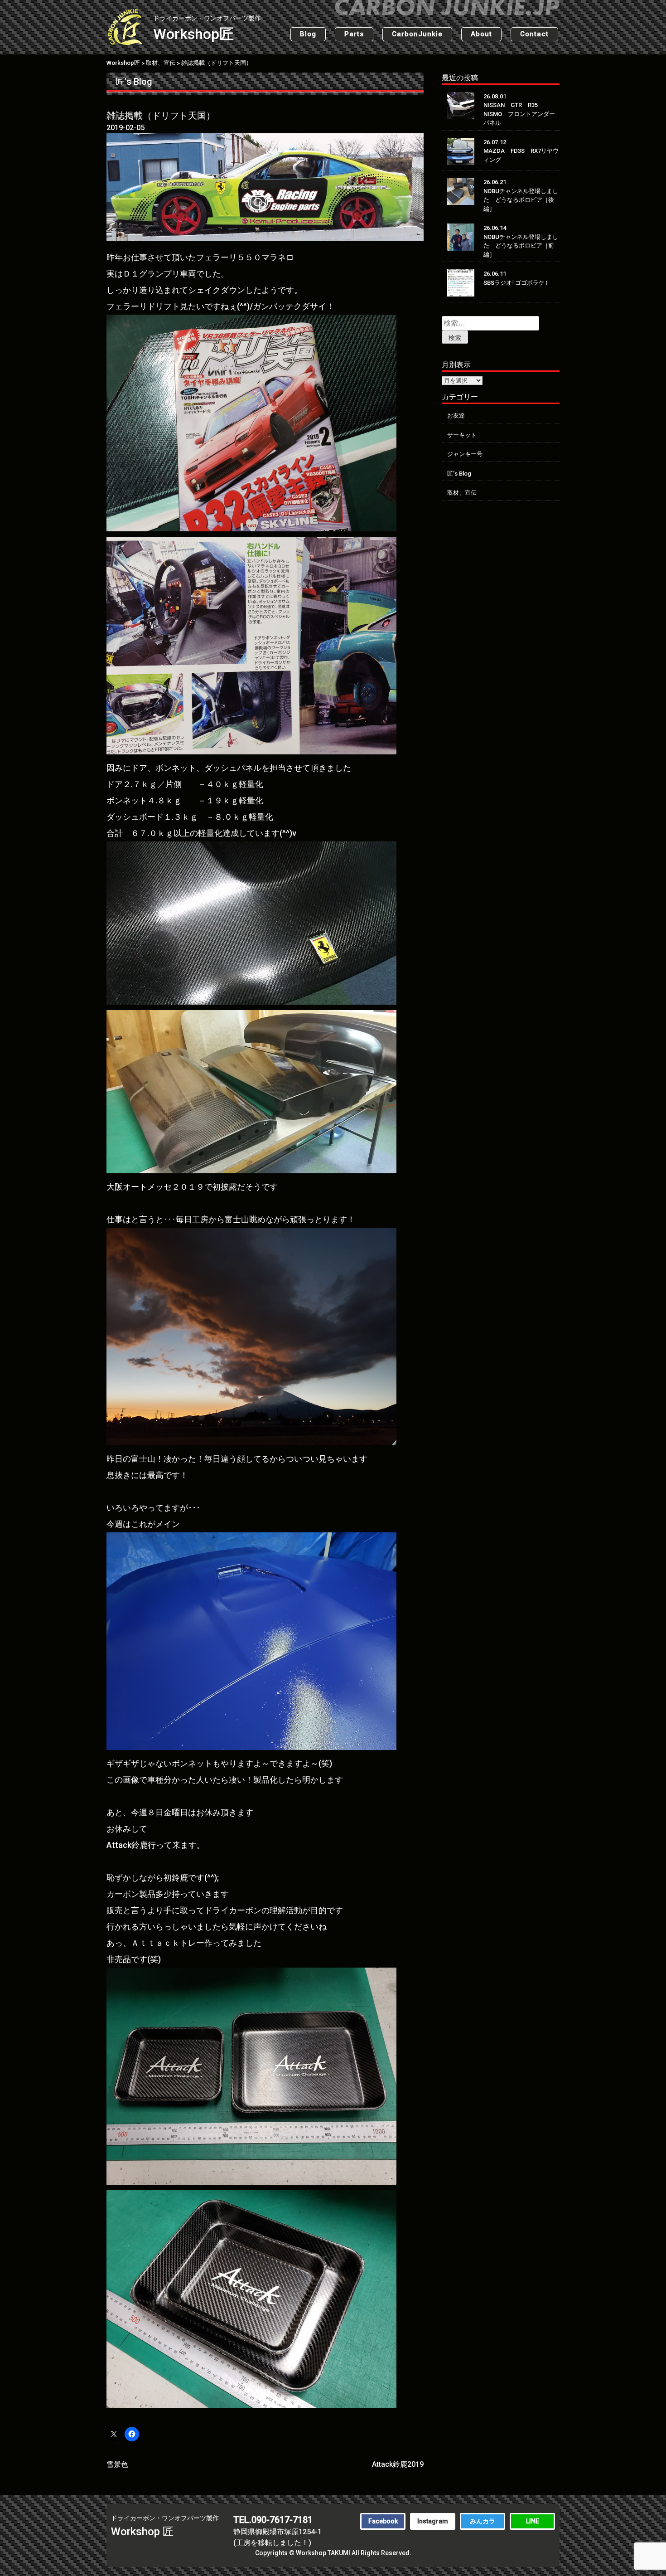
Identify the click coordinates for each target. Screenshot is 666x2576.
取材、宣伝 (462, 493)
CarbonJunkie (417, 34)
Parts (354, 34)
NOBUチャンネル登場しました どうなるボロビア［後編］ (521, 200)
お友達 (456, 416)
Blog (308, 34)
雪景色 (117, 2464)
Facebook (383, 2521)
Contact (534, 34)
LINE (533, 2521)
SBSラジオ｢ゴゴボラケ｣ (516, 283)
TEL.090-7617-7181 (273, 2520)
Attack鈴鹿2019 (398, 2464)
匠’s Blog (459, 474)
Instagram (433, 2521)
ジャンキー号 (465, 454)
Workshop (207, 29)
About (481, 34)
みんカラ (483, 2521)
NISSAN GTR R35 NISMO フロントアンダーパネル (519, 114)
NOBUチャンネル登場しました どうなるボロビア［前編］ (521, 246)
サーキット (462, 435)
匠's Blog (134, 82)
